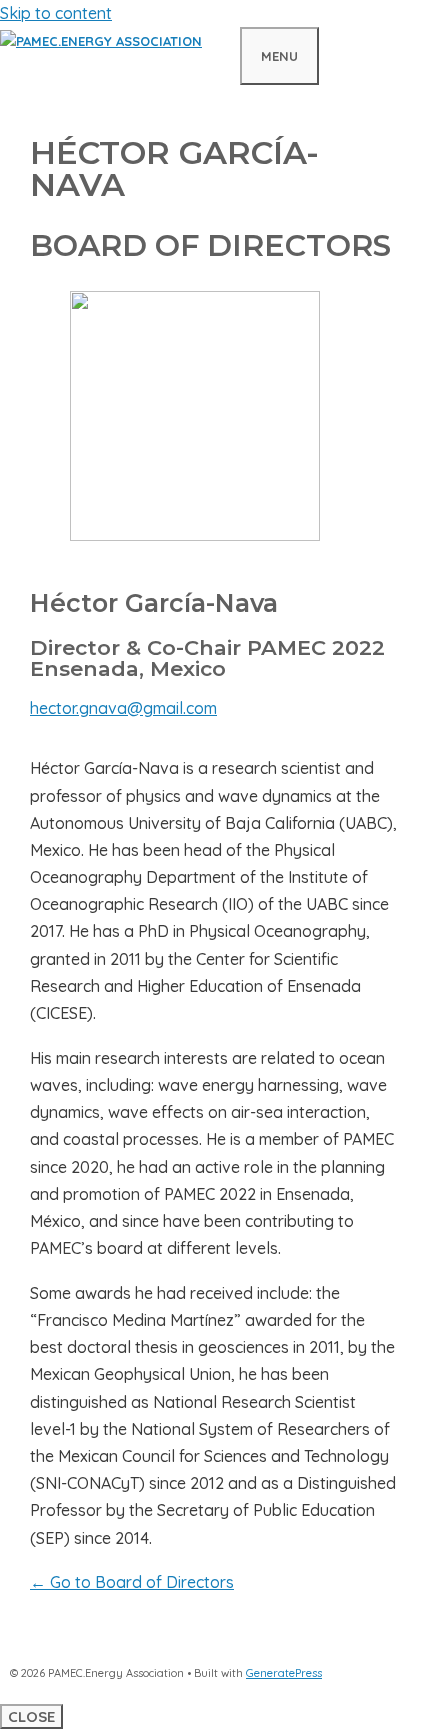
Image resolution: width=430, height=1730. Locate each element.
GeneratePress (284, 1673)
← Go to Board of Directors (132, 1582)
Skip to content (56, 13)
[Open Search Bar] (221, 53)
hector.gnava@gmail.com (123, 708)
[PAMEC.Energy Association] (101, 41)
